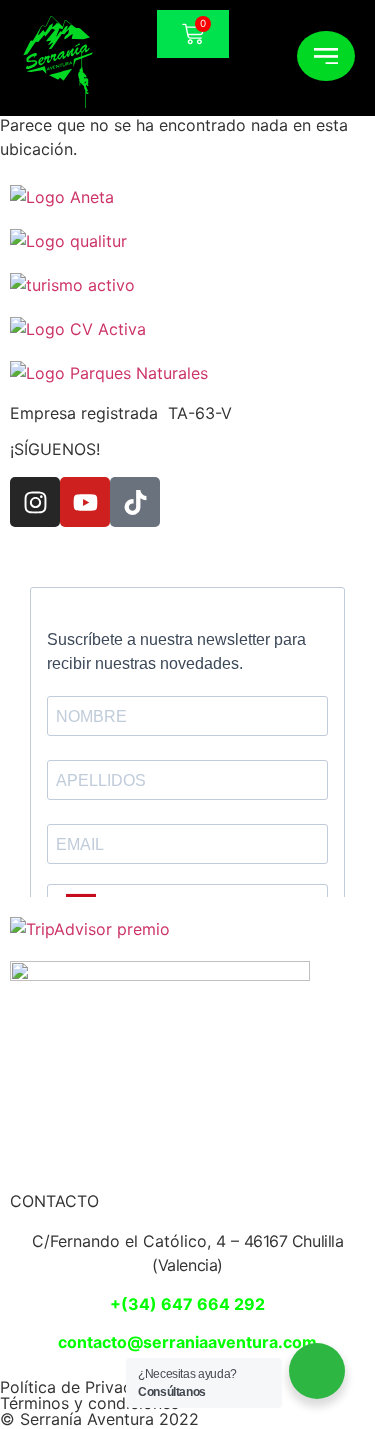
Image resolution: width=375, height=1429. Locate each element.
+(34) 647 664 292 (187, 1304)
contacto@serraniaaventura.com (187, 1342)
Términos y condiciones (89, 1403)
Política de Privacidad (82, 1387)
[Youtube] (85, 502)
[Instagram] (35, 502)
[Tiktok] (135, 502)
